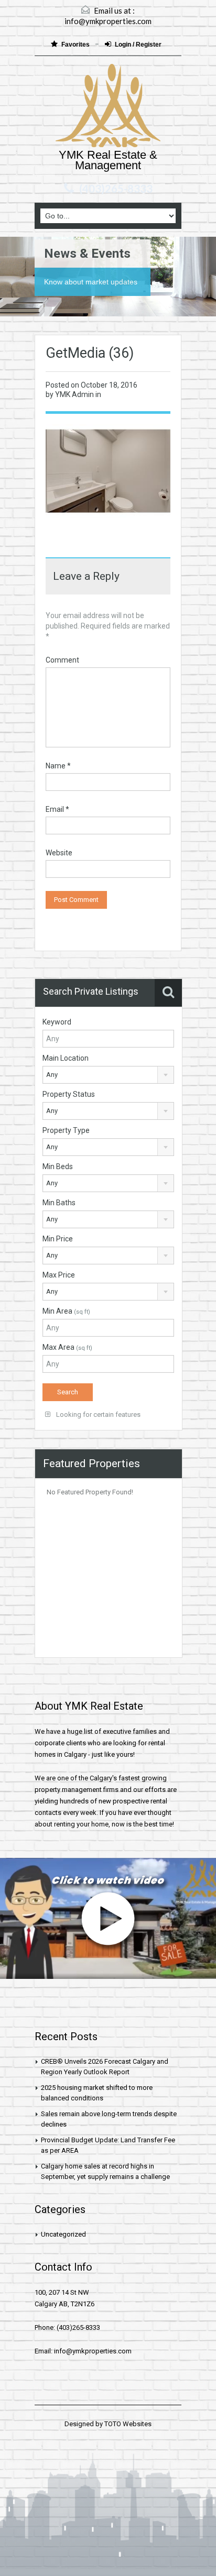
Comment (62, 660)
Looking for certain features (98, 1414)
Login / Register (138, 45)
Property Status (69, 1094)
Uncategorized (63, 2234)
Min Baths (59, 1203)
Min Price (58, 1239)
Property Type (66, 1130)
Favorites (76, 45)
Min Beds (58, 1166)
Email (57, 809)
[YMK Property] (108, 107)
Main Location (66, 1058)
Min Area (66, 1311)
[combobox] (108, 1075)
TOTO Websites (128, 2424)
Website (59, 853)
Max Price (59, 1275)
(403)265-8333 (116, 189)
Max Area (67, 1347)
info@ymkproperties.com (108, 21)
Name (58, 766)
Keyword (57, 1022)
